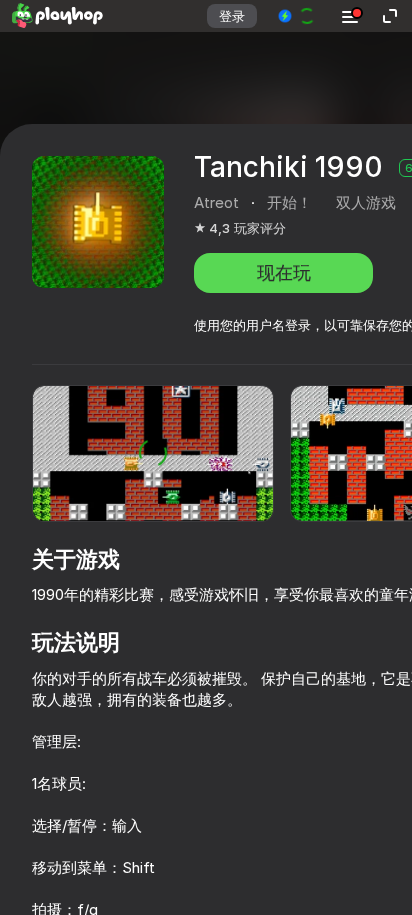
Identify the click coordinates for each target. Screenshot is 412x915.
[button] (297, 16)
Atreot (216, 202)
